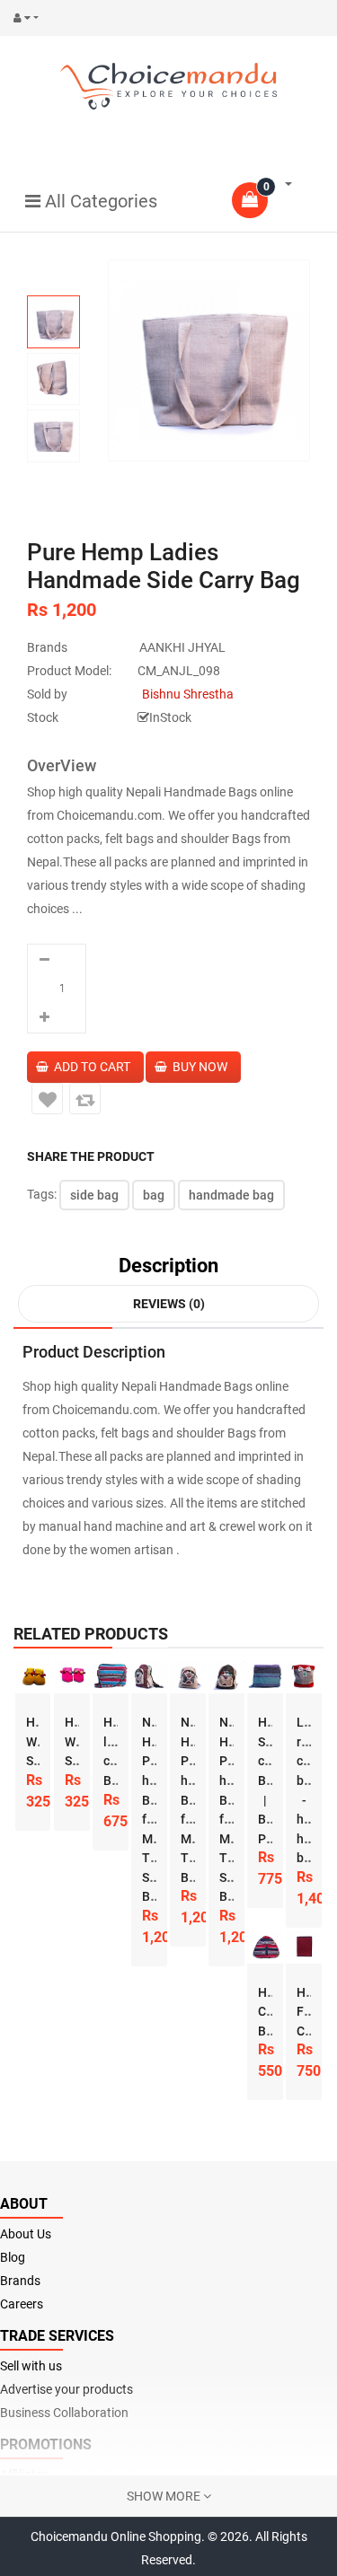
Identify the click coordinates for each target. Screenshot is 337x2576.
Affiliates (24, 2475)
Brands (20, 2281)
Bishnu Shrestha (188, 694)
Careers (22, 2304)
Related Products (91, 1634)
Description (168, 1266)
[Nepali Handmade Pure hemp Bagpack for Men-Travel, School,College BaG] (149, 1675)
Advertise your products (67, 2389)
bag (154, 1195)
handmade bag (231, 1195)
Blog (13, 2257)
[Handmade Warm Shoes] (33, 1675)
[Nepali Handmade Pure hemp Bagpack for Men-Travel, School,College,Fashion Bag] (226, 1675)
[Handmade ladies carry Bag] (111, 1675)
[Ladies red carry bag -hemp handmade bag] (304, 1675)
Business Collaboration (64, 2413)
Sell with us (31, 2366)
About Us (26, 2234)
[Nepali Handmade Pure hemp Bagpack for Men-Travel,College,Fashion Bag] (188, 1675)
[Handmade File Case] (304, 1946)
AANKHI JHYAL (182, 647)
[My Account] (30, 18)
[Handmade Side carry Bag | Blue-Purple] (265, 1675)
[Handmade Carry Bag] (265, 1946)
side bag (94, 1195)
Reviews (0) (169, 1304)
